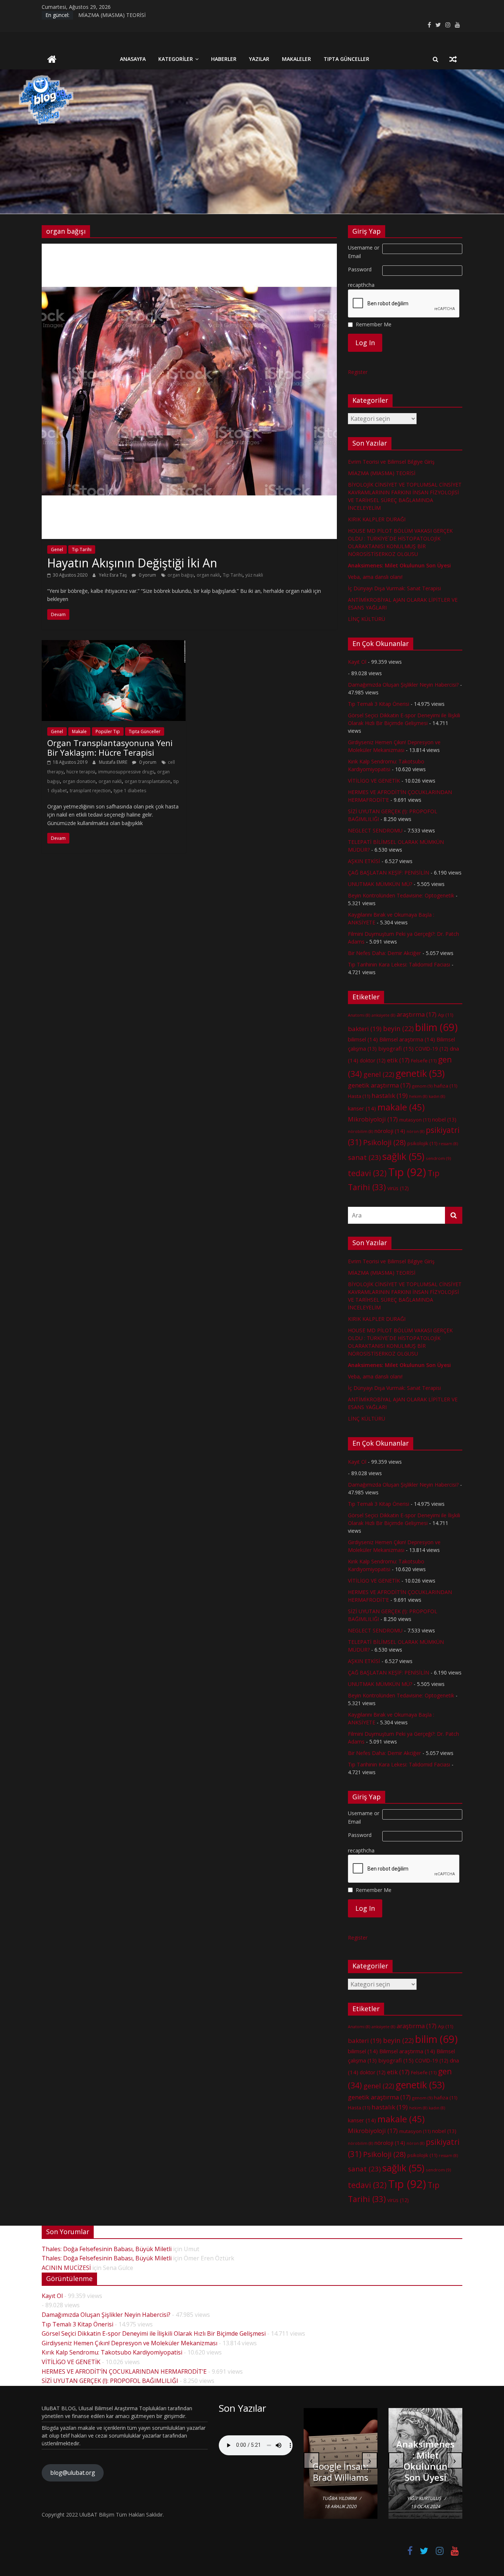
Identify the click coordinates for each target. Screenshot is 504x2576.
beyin (398, 1028)
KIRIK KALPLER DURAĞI (377, 519)
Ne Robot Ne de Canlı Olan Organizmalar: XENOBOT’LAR (351, 2461)
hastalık (390, 1095)
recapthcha (361, 285)
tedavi (367, 1173)
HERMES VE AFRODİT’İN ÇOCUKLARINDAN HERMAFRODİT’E (124, 2371)
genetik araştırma (379, 1085)
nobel (444, 1119)
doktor (373, 1060)
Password (360, 269)
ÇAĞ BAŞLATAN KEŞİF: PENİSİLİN (389, 873)
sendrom (438, 1158)
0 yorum (147, 575)
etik (398, 1060)
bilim (436, 1027)
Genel (57, 549)
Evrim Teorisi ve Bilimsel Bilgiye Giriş (391, 462)
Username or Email (364, 252)
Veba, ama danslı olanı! (375, 577)
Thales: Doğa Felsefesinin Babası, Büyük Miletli (107, 2249)
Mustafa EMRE (114, 762)
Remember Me (374, 324)
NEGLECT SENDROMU (375, 830)
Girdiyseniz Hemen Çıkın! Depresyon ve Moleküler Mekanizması (130, 2343)
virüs (398, 1188)
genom (422, 1086)
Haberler (224, 59)
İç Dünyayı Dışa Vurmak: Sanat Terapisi (394, 588)
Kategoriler (176, 59)
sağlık (403, 1156)
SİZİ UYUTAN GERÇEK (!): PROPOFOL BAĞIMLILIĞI (110, 2381)
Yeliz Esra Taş (113, 575)
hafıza (446, 1086)
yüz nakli (254, 575)
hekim (418, 1096)
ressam (448, 1144)
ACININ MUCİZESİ (66, 2268)
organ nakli (208, 575)
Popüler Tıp (108, 731)
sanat (364, 1157)
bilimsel (363, 1039)
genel (379, 1074)
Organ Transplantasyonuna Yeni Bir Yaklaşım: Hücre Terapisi (110, 748)
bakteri (365, 1029)
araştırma (417, 1014)
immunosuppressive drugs (126, 772)
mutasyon (415, 1120)
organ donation (79, 781)
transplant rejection (90, 791)
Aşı (446, 1015)
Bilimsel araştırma (407, 1039)
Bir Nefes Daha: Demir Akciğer (384, 953)
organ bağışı (181, 575)
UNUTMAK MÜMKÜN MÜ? (380, 884)
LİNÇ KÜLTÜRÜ (367, 619)
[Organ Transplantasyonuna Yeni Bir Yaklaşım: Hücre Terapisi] (114, 645)
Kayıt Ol (357, 662)
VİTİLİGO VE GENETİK (374, 781)
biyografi (396, 1048)
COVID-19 (432, 1049)
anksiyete (383, 1015)
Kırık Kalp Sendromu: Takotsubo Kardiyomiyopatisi (112, 2352)
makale (401, 1107)
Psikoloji (384, 1142)
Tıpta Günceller (346, 59)
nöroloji (390, 1131)
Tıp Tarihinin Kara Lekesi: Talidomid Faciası (399, 964)
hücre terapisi (81, 772)
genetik (420, 1073)
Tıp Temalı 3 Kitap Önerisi (379, 704)
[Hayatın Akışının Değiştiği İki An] (189, 248)
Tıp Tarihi (82, 549)
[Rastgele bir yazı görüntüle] (453, 59)
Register (358, 372)
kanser (362, 1108)
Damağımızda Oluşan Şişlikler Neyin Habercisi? (403, 685)
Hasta (359, 1096)
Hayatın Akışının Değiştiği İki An (132, 563)
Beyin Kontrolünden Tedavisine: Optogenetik (401, 895)
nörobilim (360, 1131)
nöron (415, 1131)
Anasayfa (133, 59)
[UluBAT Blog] (52, 60)
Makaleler (296, 59)
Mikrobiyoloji (373, 1119)
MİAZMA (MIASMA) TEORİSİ (112, 15)
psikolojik (422, 1143)
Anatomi (359, 1015)
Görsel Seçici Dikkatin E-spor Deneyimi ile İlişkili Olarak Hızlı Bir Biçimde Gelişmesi (154, 2333)
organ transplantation (148, 781)
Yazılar (259, 59)
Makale (79, 731)
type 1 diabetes (130, 791)
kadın (437, 1096)
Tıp (407, 1172)
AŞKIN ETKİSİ (364, 861)
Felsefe (424, 1061)
